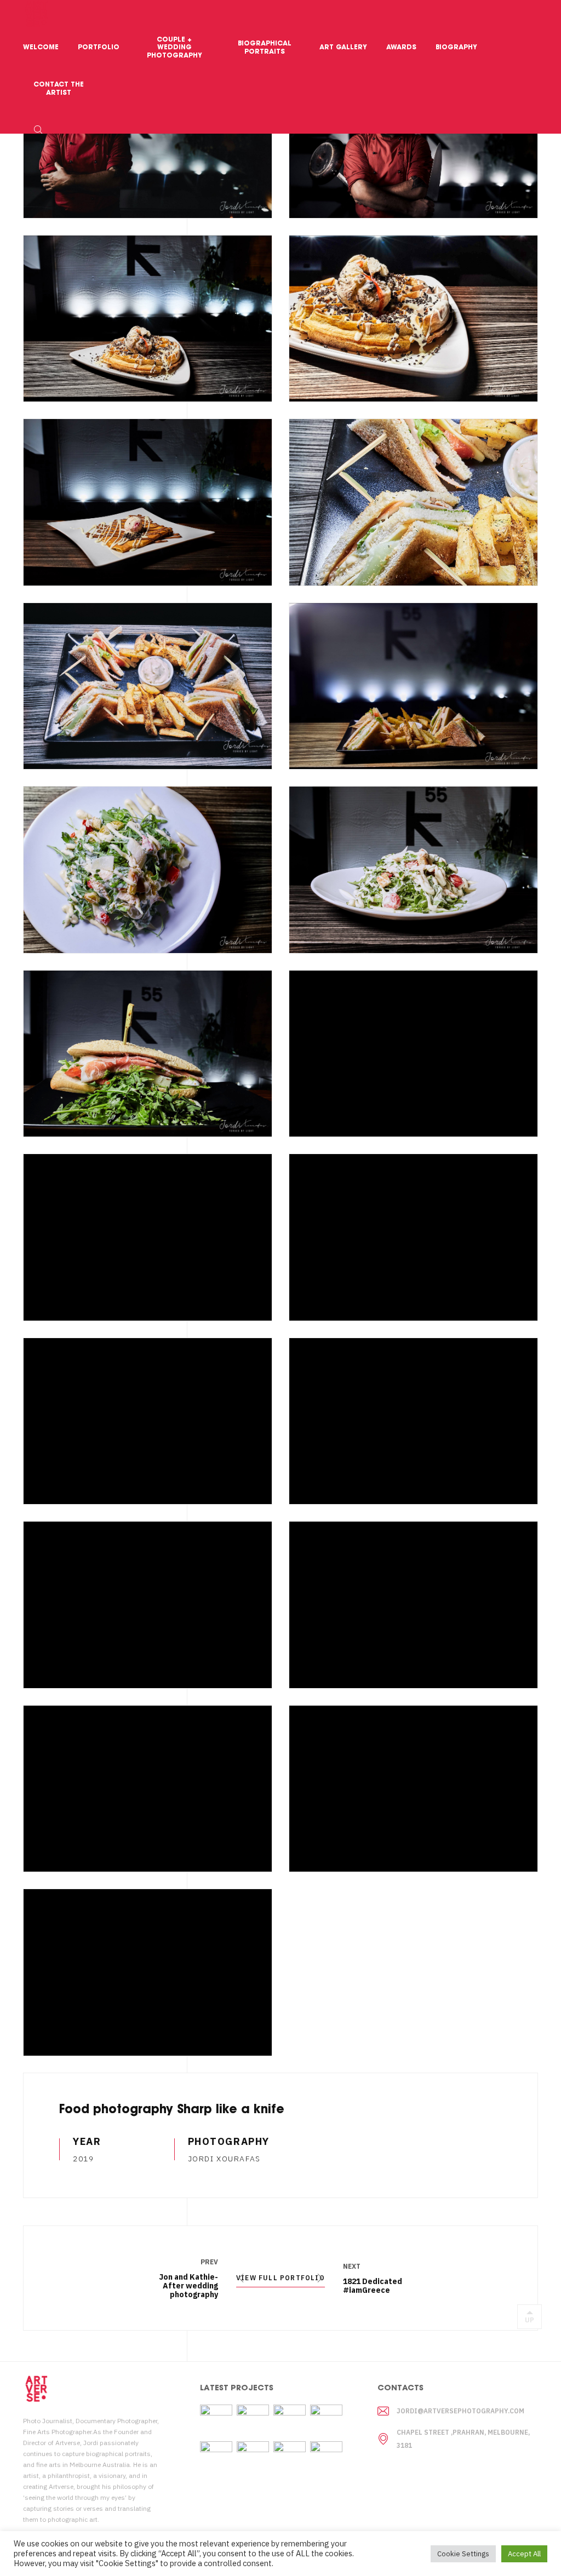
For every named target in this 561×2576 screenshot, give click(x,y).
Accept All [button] (524, 2554)
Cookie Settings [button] (463, 2554)
